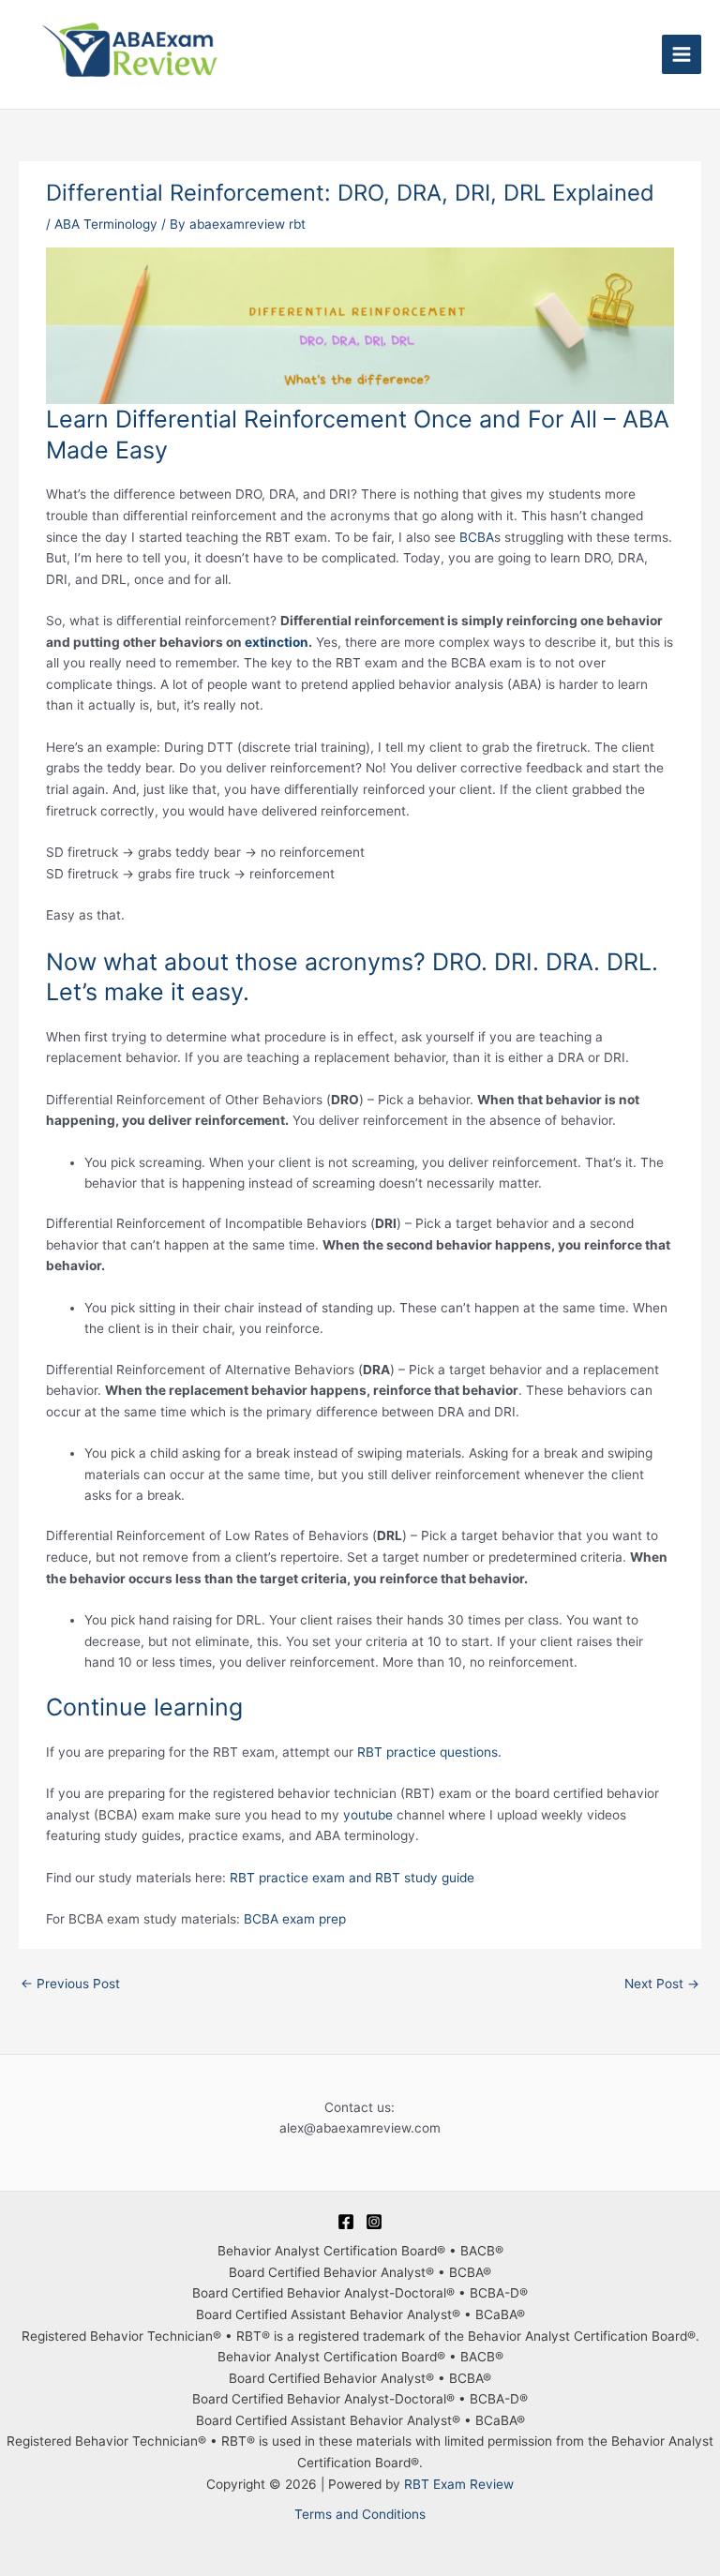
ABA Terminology (106, 224)
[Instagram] (374, 2222)
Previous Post (70, 1984)
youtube (368, 1815)
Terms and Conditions (360, 2514)
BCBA (477, 537)
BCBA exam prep (295, 1919)
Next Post (662, 1984)
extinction (277, 642)
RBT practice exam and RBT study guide (352, 1878)
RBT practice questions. (429, 1752)
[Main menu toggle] (682, 55)
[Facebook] (346, 2222)
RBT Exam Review (459, 2484)
